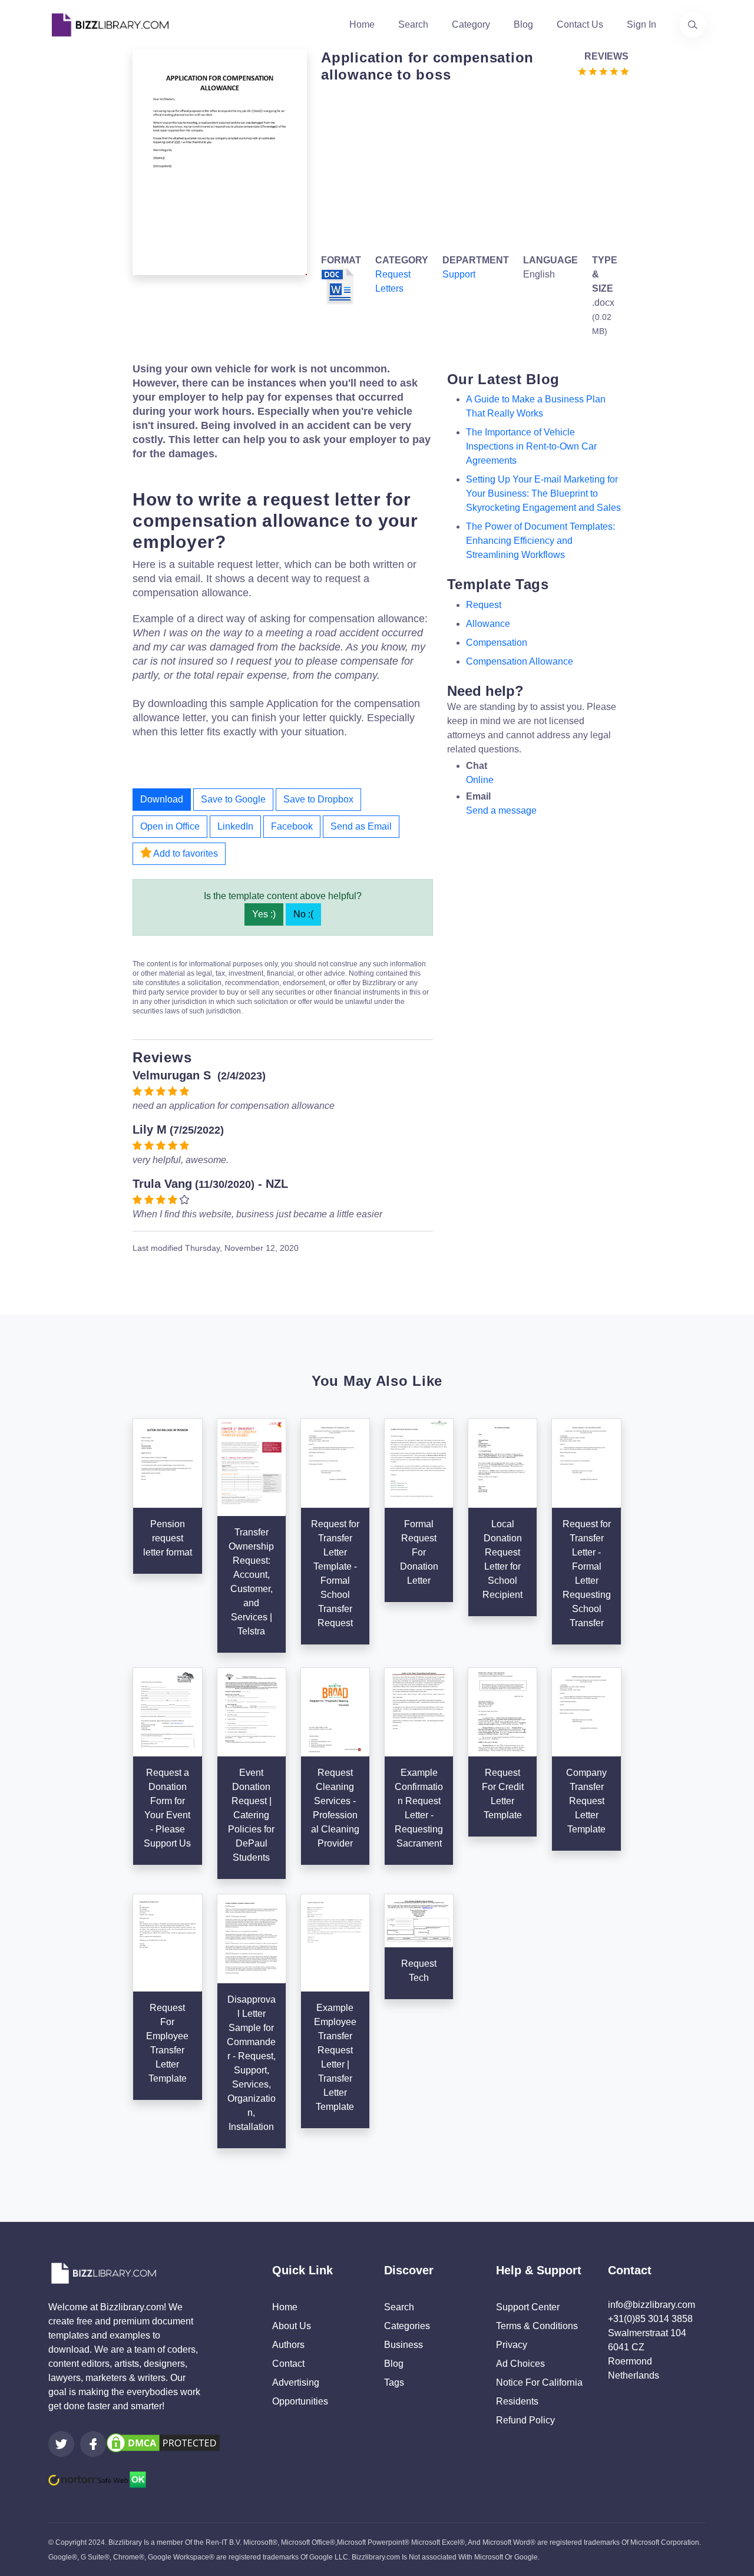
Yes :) (264, 914)
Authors (288, 2345)
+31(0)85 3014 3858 (650, 2319)
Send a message (501, 810)
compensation (497, 643)
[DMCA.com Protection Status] (163, 2442)
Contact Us (580, 24)
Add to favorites (185, 853)
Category (471, 24)
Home (362, 24)
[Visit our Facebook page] (93, 2444)
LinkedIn (235, 826)
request (484, 605)
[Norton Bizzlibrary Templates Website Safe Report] (97, 2478)
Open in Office (170, 826)
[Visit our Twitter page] (61, 2444)
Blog (523, 24)
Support (459, 274)
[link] (61, 2444)
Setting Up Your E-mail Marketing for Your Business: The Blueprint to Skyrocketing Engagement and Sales (543, 493)
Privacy (512, 2345)
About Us (292, 2326)
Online (480, 780)
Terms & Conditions (537, 2326)
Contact (288, 2364)
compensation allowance (520, 661)
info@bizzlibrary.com (652, 2305)
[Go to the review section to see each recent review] (603, 70)
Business (404, 2345)
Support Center (528, 2307)
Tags (394, 2382)
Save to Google (233, 799)
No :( (303, 914)
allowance (488, 624)
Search (413, 24)
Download (162, 799)
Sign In (641, 24)
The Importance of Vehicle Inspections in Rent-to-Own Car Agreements (531, 446)
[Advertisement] (471, 166)
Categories (407, 2326)
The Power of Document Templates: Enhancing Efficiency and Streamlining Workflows (540, 541)
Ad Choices (520, 2364)
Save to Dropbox (318, 799)
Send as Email (361, 826)
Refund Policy (525, 2420)
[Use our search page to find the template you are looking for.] (693, 25)
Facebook (292, 826)
